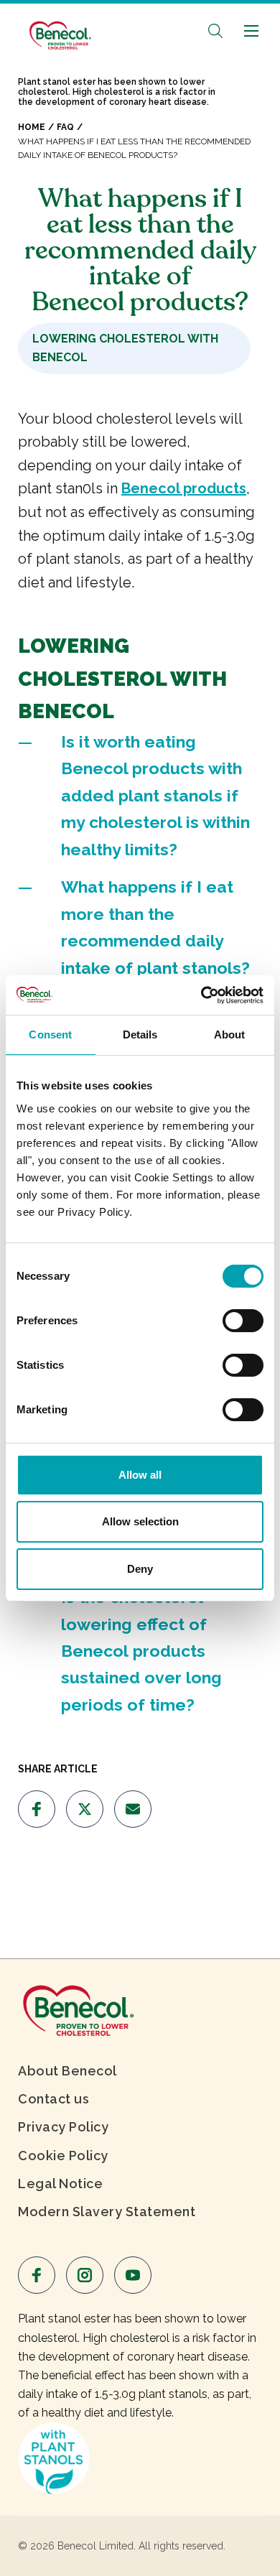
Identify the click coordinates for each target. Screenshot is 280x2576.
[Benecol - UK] (59, 28)
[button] (215, 31)
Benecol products (184, 488)
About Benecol (67, 2071)
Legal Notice (60, 2184)
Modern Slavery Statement (107, 2212)
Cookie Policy (63, 2156)
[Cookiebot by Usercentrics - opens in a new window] (201, 995)
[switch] (243, 1321)
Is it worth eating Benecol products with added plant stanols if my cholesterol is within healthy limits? (155, 795)
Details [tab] (140, 1034)
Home (32, 127)
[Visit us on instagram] (85, 2275)
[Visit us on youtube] (133, 2275)
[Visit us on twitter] (85, 1809)
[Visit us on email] (133, 1809)
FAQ (65, 127)
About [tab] (230, 1034)
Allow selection (140, 1521)
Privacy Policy (63, 2127)
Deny (140, 1569)
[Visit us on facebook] (37, 1809)
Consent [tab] (50, 1034)
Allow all (140, 1475)
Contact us (53, 2099)
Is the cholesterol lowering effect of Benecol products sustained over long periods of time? (141, 1651)
